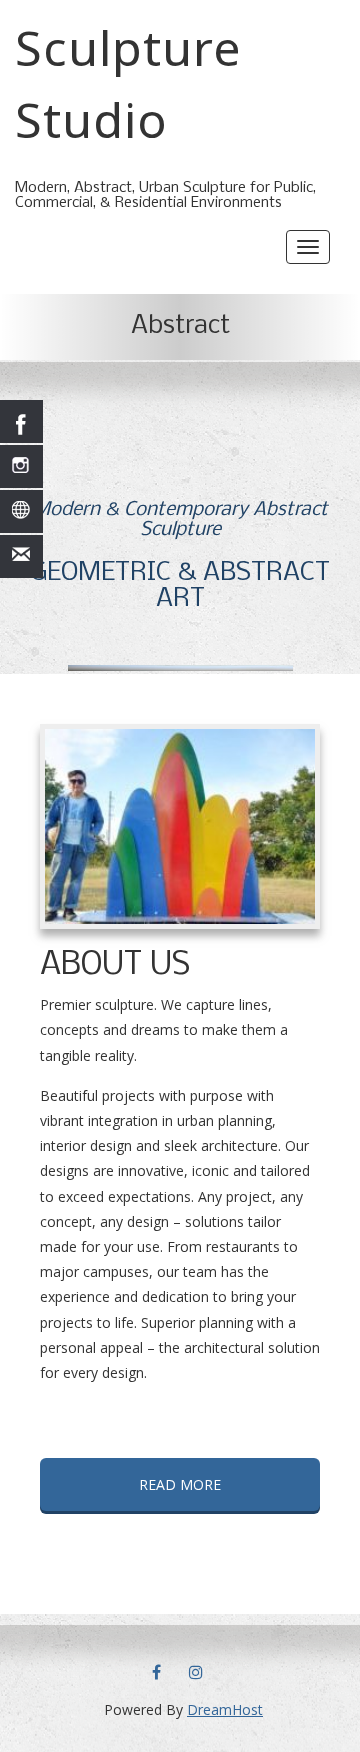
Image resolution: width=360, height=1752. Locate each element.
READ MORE (180, 1484)
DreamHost (225, 1709)
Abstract (180, 326)
